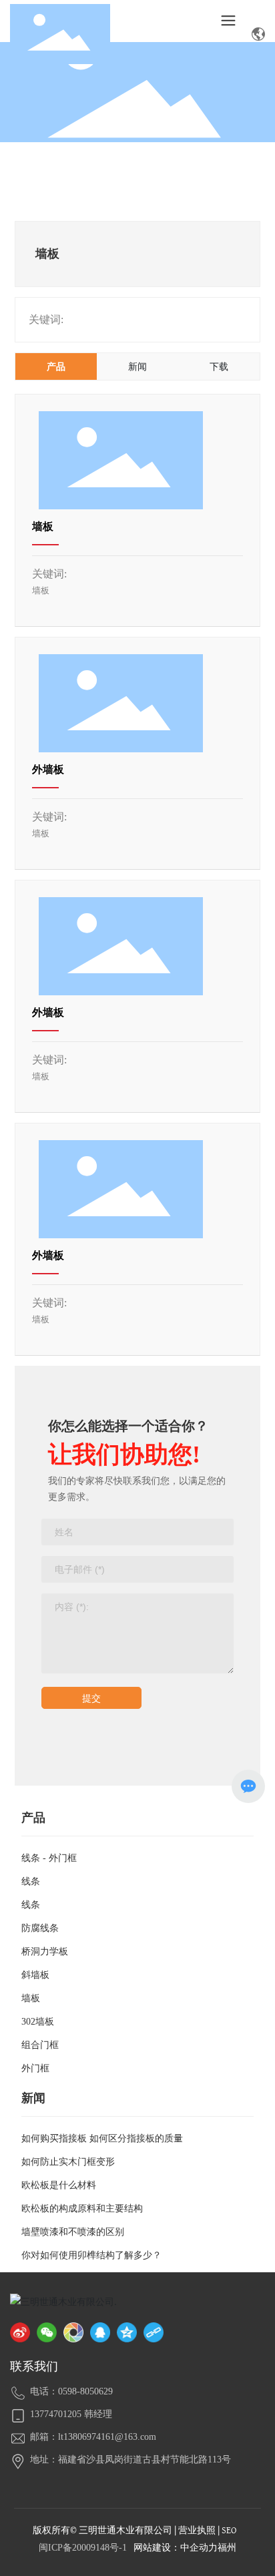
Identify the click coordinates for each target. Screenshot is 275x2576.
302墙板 (38, 2022)
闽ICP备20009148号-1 (83, 2548)
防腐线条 (40, 1928)
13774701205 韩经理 (71, 2414)
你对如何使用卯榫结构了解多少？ (91, 2255)
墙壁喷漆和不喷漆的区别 (73, 2232)
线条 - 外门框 (49, 1858)
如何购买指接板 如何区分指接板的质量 (102, 2138)
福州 (227, 2548)
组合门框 (40, 2045)
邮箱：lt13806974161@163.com (93, 2437)
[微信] (47, 2332)
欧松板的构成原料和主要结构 (82, 2209)
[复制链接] (154, 2332)
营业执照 (197, 2530)
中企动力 (199, 2548)
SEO (229, 2530)
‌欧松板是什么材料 (59, 2185)
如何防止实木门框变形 (68, 2162)
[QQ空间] (127, 2332)
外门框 (35, 2068)
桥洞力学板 (45, 1952)
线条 (31, 1881)
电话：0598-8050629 (71, 2391)
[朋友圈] (73, 2332)
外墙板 (48, 769)
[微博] (20, 2332)
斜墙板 (35, 1975)
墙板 (43, 526)
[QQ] (100, 2332)
